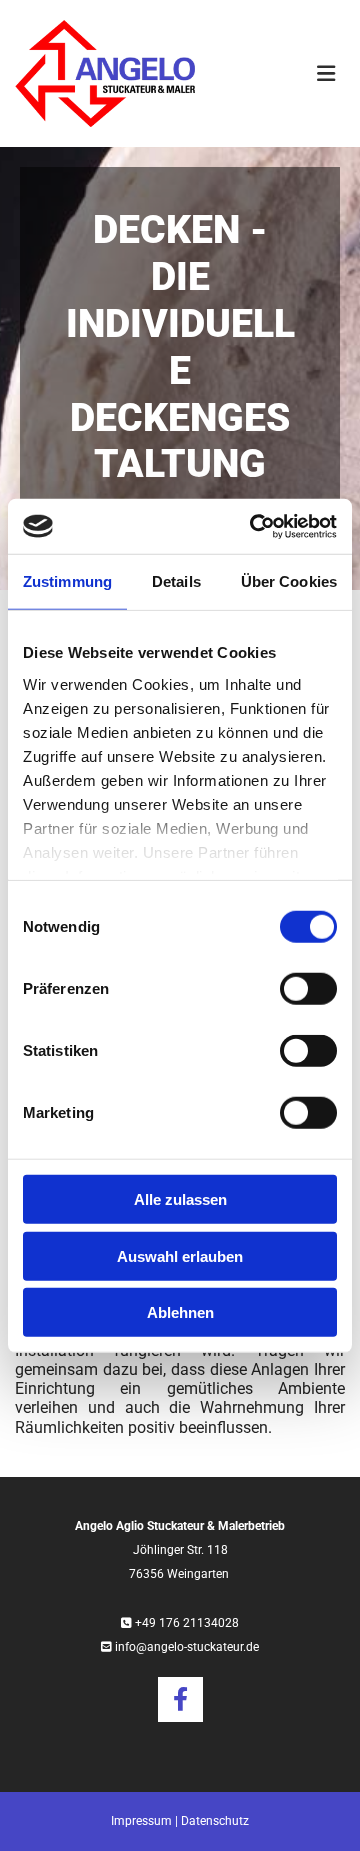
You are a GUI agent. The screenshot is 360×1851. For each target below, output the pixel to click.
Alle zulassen (180, 1199)
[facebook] (180, 1699)
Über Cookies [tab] (289, 581)
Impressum (141, 1821)
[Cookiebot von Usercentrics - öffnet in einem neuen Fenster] (254, 526)
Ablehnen (180, 1312)
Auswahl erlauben (180, 1255)
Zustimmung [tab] (67, 581)
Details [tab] (176, 581)
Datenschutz (215, 1821)
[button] (285, 74)
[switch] (308, 989)
